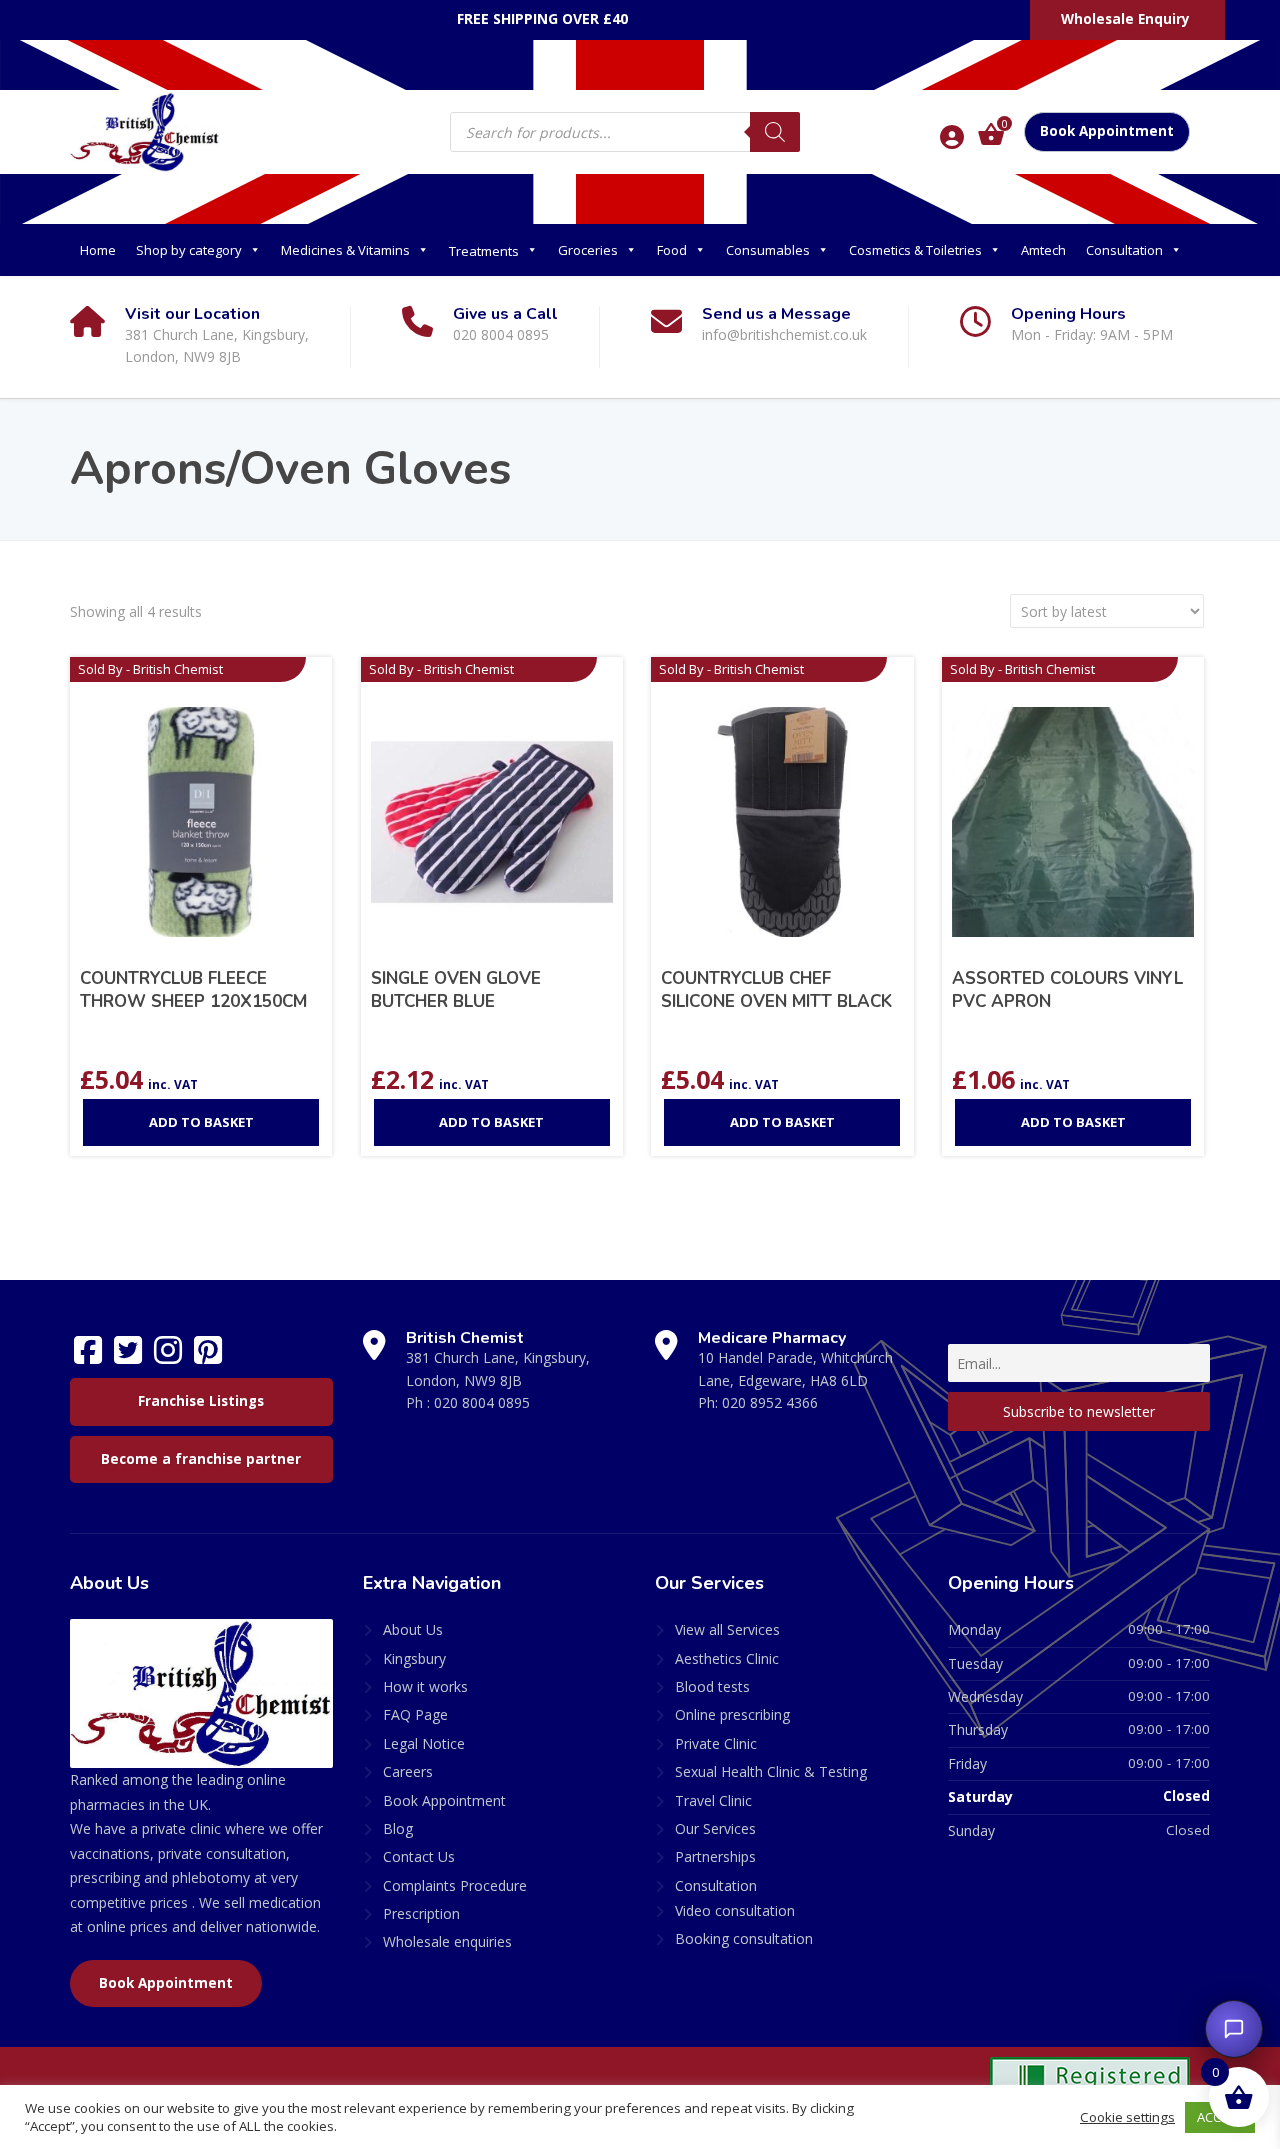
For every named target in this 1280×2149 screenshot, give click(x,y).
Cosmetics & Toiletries (915, 250)
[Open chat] (1234, 2029)
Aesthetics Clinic (727, 1658)
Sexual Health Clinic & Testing (771, 1771)
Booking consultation (744, 1938)
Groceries (588, 250)
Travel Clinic (713, 1800)
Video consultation (735, 1910)
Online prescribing (732, 1714)
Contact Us (419, 1856)
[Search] (775, 132)
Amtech (1043, 250)
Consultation (1124, 250)
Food (672, 250)
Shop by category (189, 250)
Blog (398, 1828)
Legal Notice (424, 1743)
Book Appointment (1107, 131)
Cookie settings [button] (1127, 2117)
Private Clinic (716, 1743)
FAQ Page (415, 1714)
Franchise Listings (201, 1401)
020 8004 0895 (482, 1402)
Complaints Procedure (455, 1885)
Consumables (768, 250)
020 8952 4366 (770, 1402)
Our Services (715, 1828)
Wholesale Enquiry (1125, 19)
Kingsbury (414, 1658)
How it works (425, 1686)
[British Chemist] (145, 131)
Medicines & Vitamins (345, 250)
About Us (413, 1629)
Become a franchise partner (201, 1459)
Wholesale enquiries (447, 1941)
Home (98, 250)
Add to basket (201, 1122)
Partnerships (715, 1856)
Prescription (421, 1913)
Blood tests (712, 1686)
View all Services (727, 1629)
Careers (408, 1771)
